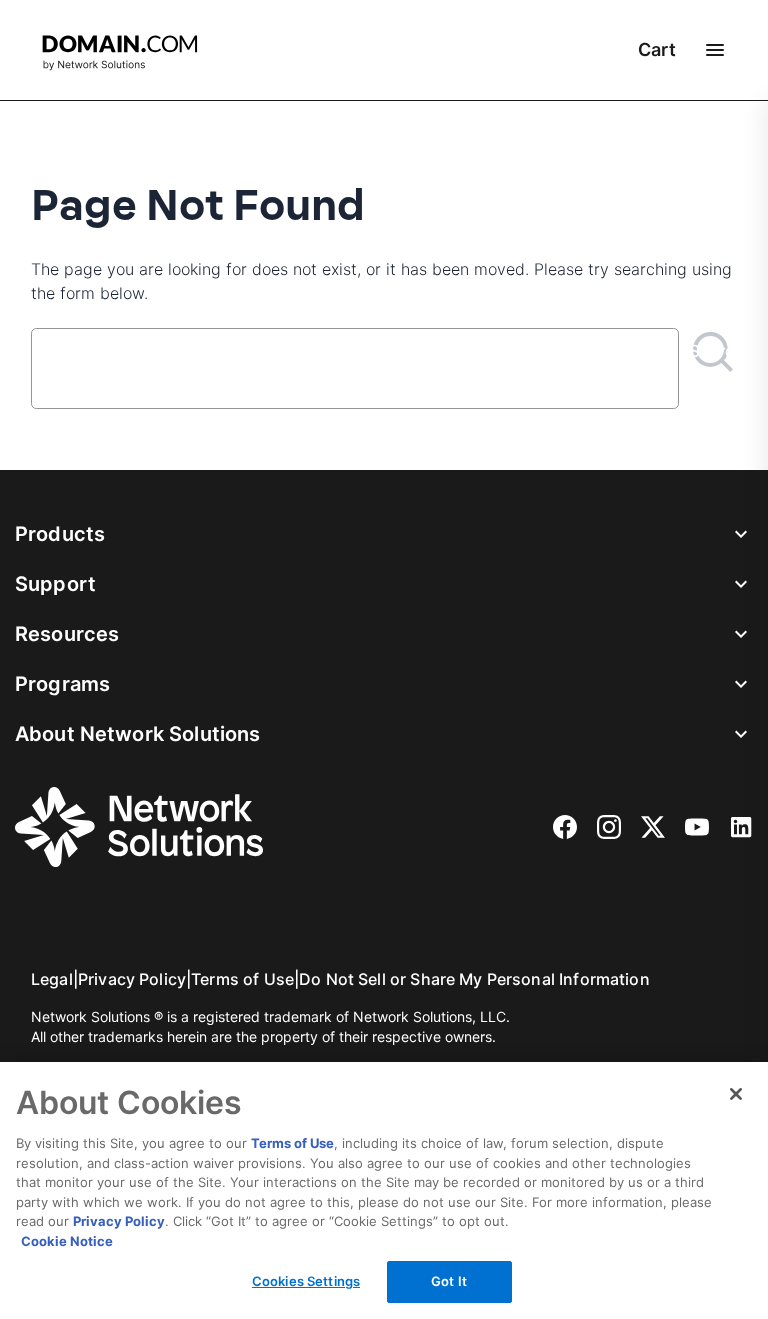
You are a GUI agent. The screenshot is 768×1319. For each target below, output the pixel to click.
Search (713, 351)
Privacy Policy (132, 979)
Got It (449, 1281)
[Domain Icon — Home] (123, 53)
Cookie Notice (67, 1241)
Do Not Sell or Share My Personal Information (474, 979)
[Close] (736, 1094)
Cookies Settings (306, 1281)
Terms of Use (242, 979)
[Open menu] (715, 50)
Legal (52, 979)
